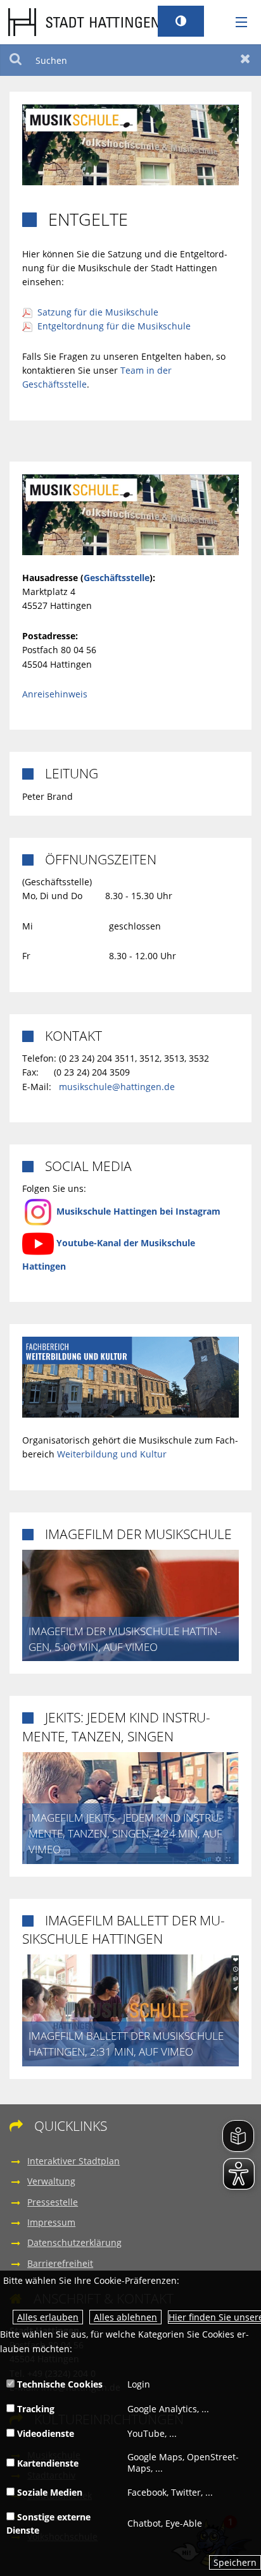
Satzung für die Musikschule (98, 312)
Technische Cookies (59, 2384)
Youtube (75, 1243)
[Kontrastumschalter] (181, 21)
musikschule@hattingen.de (117, 1087)
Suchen (16, 60)
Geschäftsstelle (117, 578)
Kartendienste (47, 2463)
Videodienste (44, 2433)
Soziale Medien (48, 2492)
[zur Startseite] (84, 21)
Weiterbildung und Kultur (112, 1454)
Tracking (35, 2409)
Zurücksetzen (245, 60)
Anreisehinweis (55, 694)
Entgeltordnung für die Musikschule (114, 326)
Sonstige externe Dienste (48, 2524)
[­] (237, 23)
